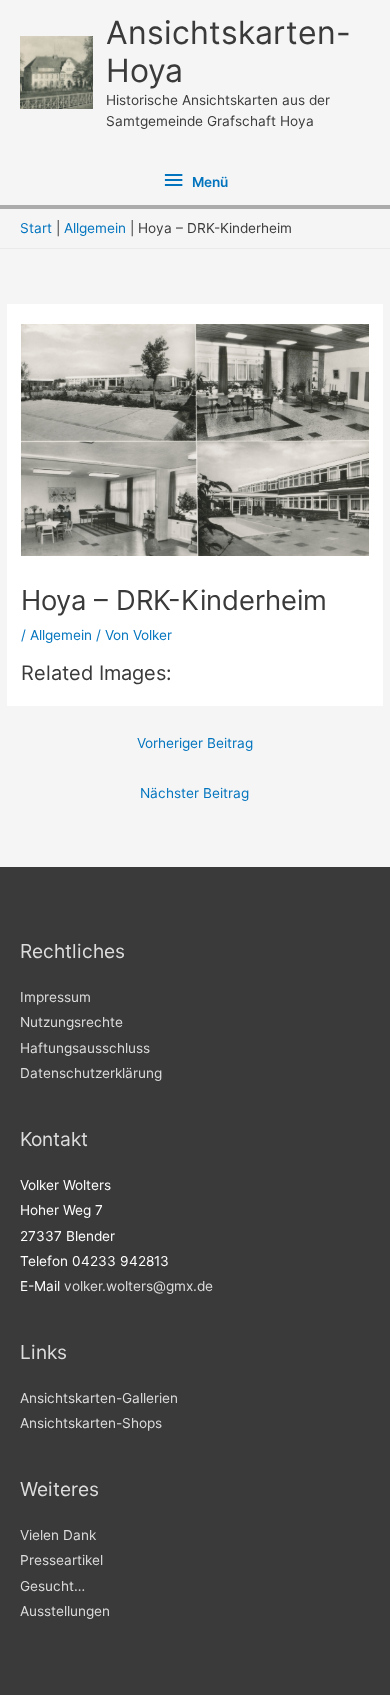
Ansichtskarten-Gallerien (99, 1398)
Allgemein (61, 635)
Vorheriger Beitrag (195, 743)
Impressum (55, 997)
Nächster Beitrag (194, 793)
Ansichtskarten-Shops (91, 1423)
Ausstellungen (65, 1611)
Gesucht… (52, 1586)
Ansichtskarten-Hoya (228, 51)
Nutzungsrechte (71, 1022)
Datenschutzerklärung (91, 1073)
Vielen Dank (58, 1535)
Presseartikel (61, 1560)
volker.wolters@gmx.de (138, 1286)
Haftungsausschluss (85, 1048)
